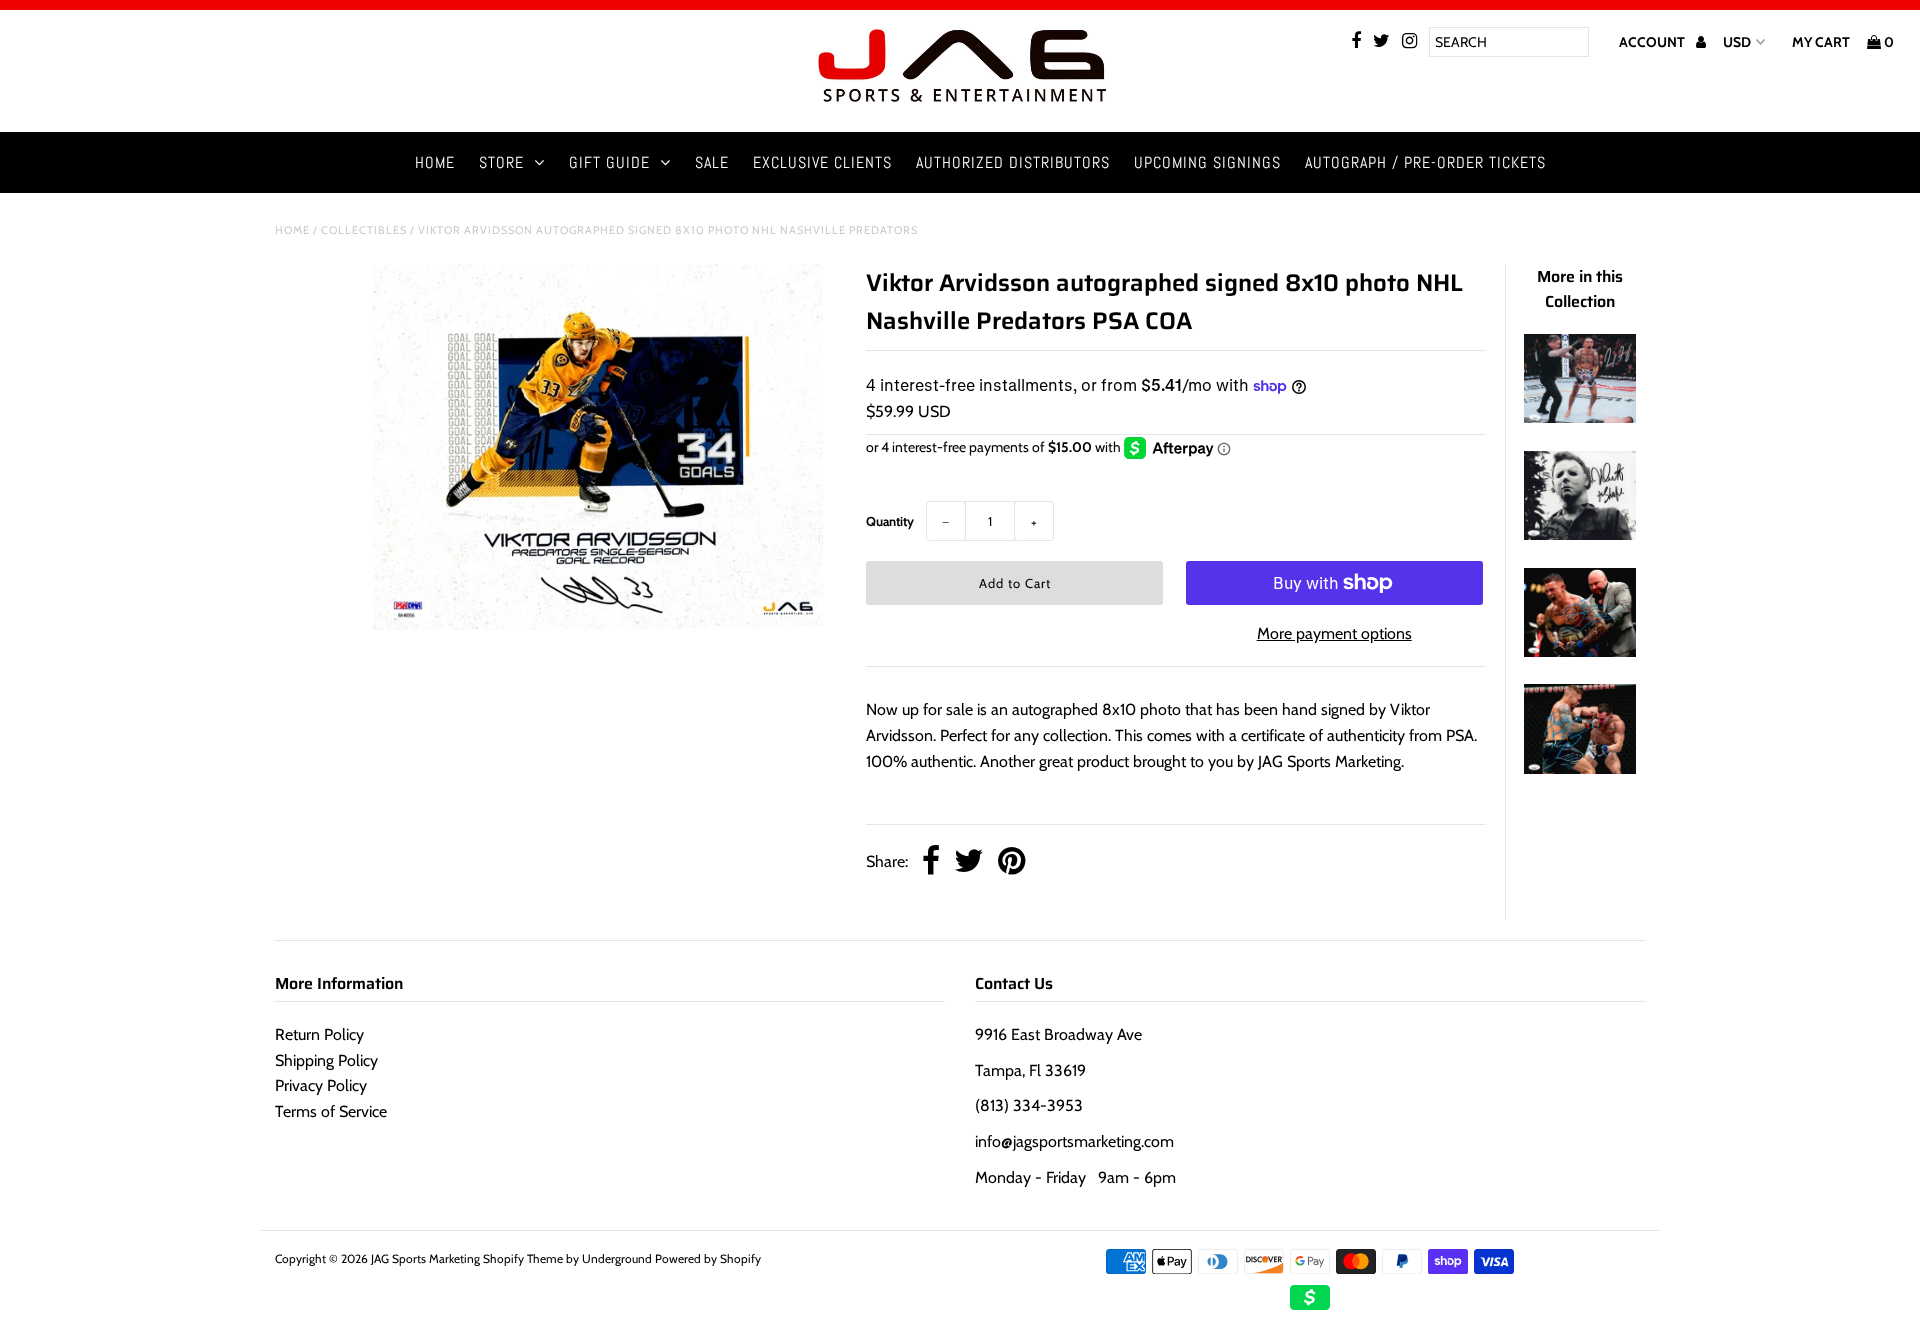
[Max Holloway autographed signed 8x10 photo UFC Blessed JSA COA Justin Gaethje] (1580, 417)
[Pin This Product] (1011, 862)
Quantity (890, 521)
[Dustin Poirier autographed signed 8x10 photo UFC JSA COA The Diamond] (1580, 651)
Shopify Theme (523, 1258)
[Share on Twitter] (969, 862)
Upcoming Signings (1207, 162)
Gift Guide (609, 162)
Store (501, 162)
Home (435, 162)
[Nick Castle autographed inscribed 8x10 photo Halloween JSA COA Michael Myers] (1580, 534)
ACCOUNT (1653, 42)
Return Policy (319, 1034)
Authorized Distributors (1013, 162)
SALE (712, 162)
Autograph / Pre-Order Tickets (1425, 162)
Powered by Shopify (708, 1258)
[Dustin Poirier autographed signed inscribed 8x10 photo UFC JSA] (1580, 768)
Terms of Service (331, 1111)
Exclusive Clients (822, 162)
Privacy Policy (321, 1085)
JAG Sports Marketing (425, 1258)
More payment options (1334, 633)
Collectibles (364, 230)
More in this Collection (1580, 289)
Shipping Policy (326, 1060)
